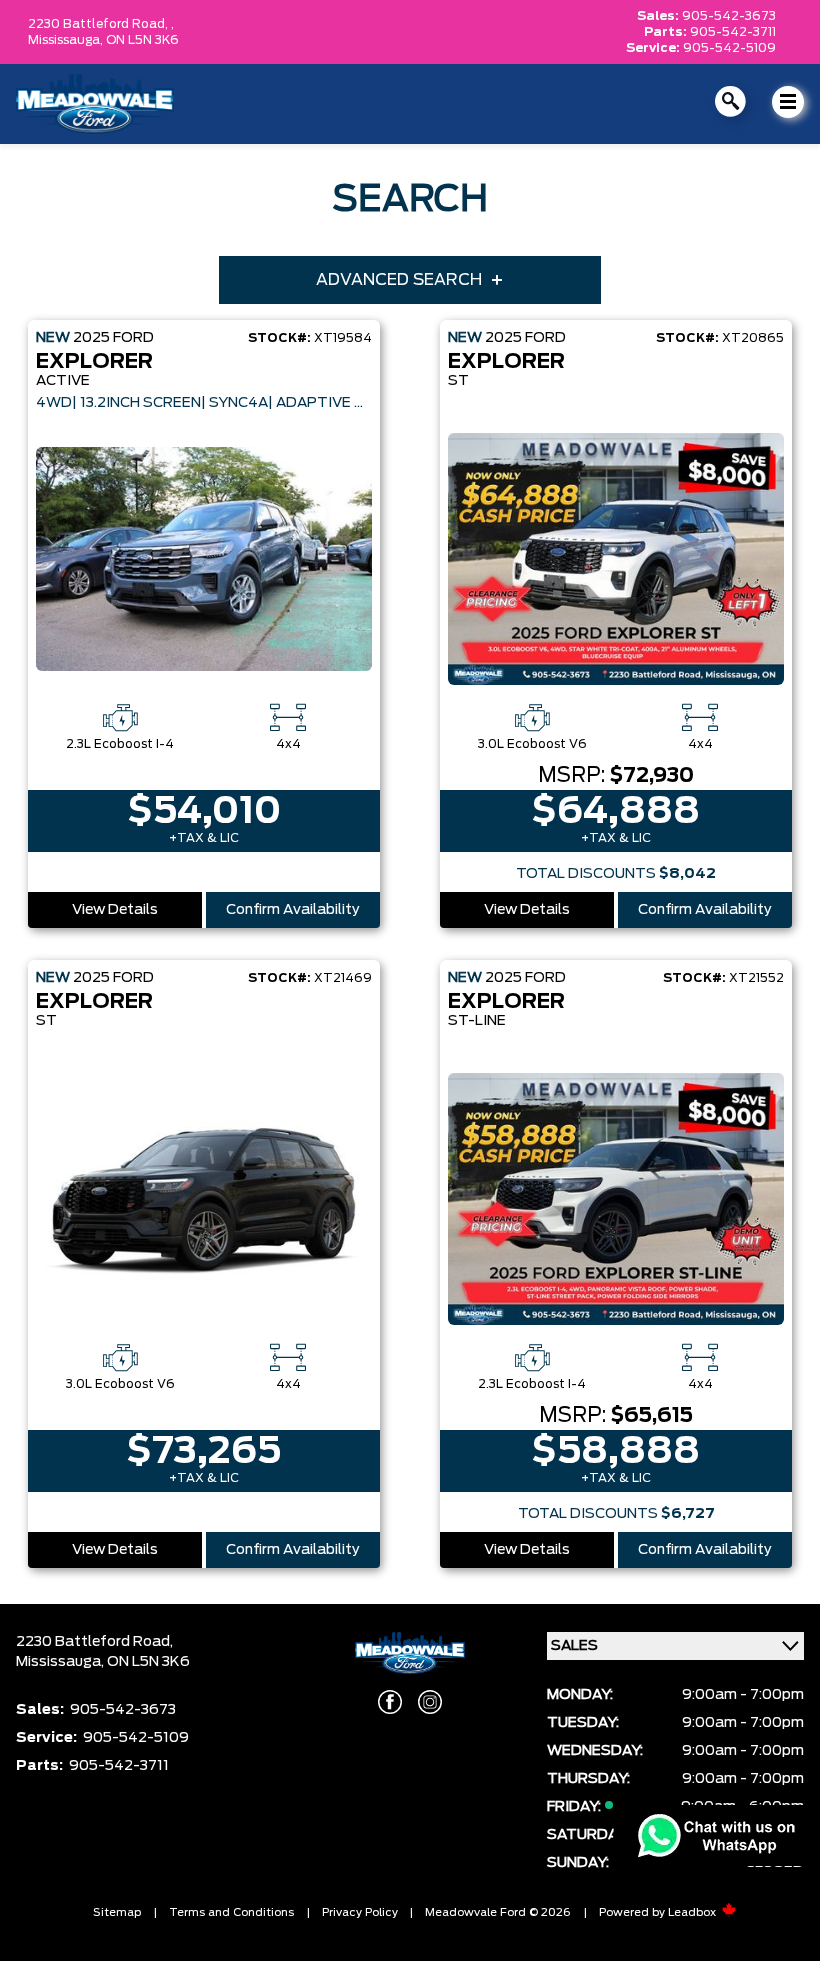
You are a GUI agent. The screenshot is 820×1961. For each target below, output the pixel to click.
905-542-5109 (729, 48)
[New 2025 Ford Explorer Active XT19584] (204, 559)
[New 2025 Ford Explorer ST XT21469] (204, 1199)
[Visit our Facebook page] (390, 1702)
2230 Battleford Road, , (101, 24)
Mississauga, (67, 40)
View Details (115, 910)
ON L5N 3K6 (142, 40)
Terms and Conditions (231, 1912)
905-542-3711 (733, 32)
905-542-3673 (729, 16)
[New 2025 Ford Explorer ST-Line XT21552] (616, 1199)
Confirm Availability (293, 910)
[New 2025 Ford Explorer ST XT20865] (616, 559)
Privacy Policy (360, 1912)
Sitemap (117, 1912)
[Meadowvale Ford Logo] (95, 104)
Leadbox (693, 1912)
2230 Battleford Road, (94, 1642)
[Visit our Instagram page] (430, 1702)
